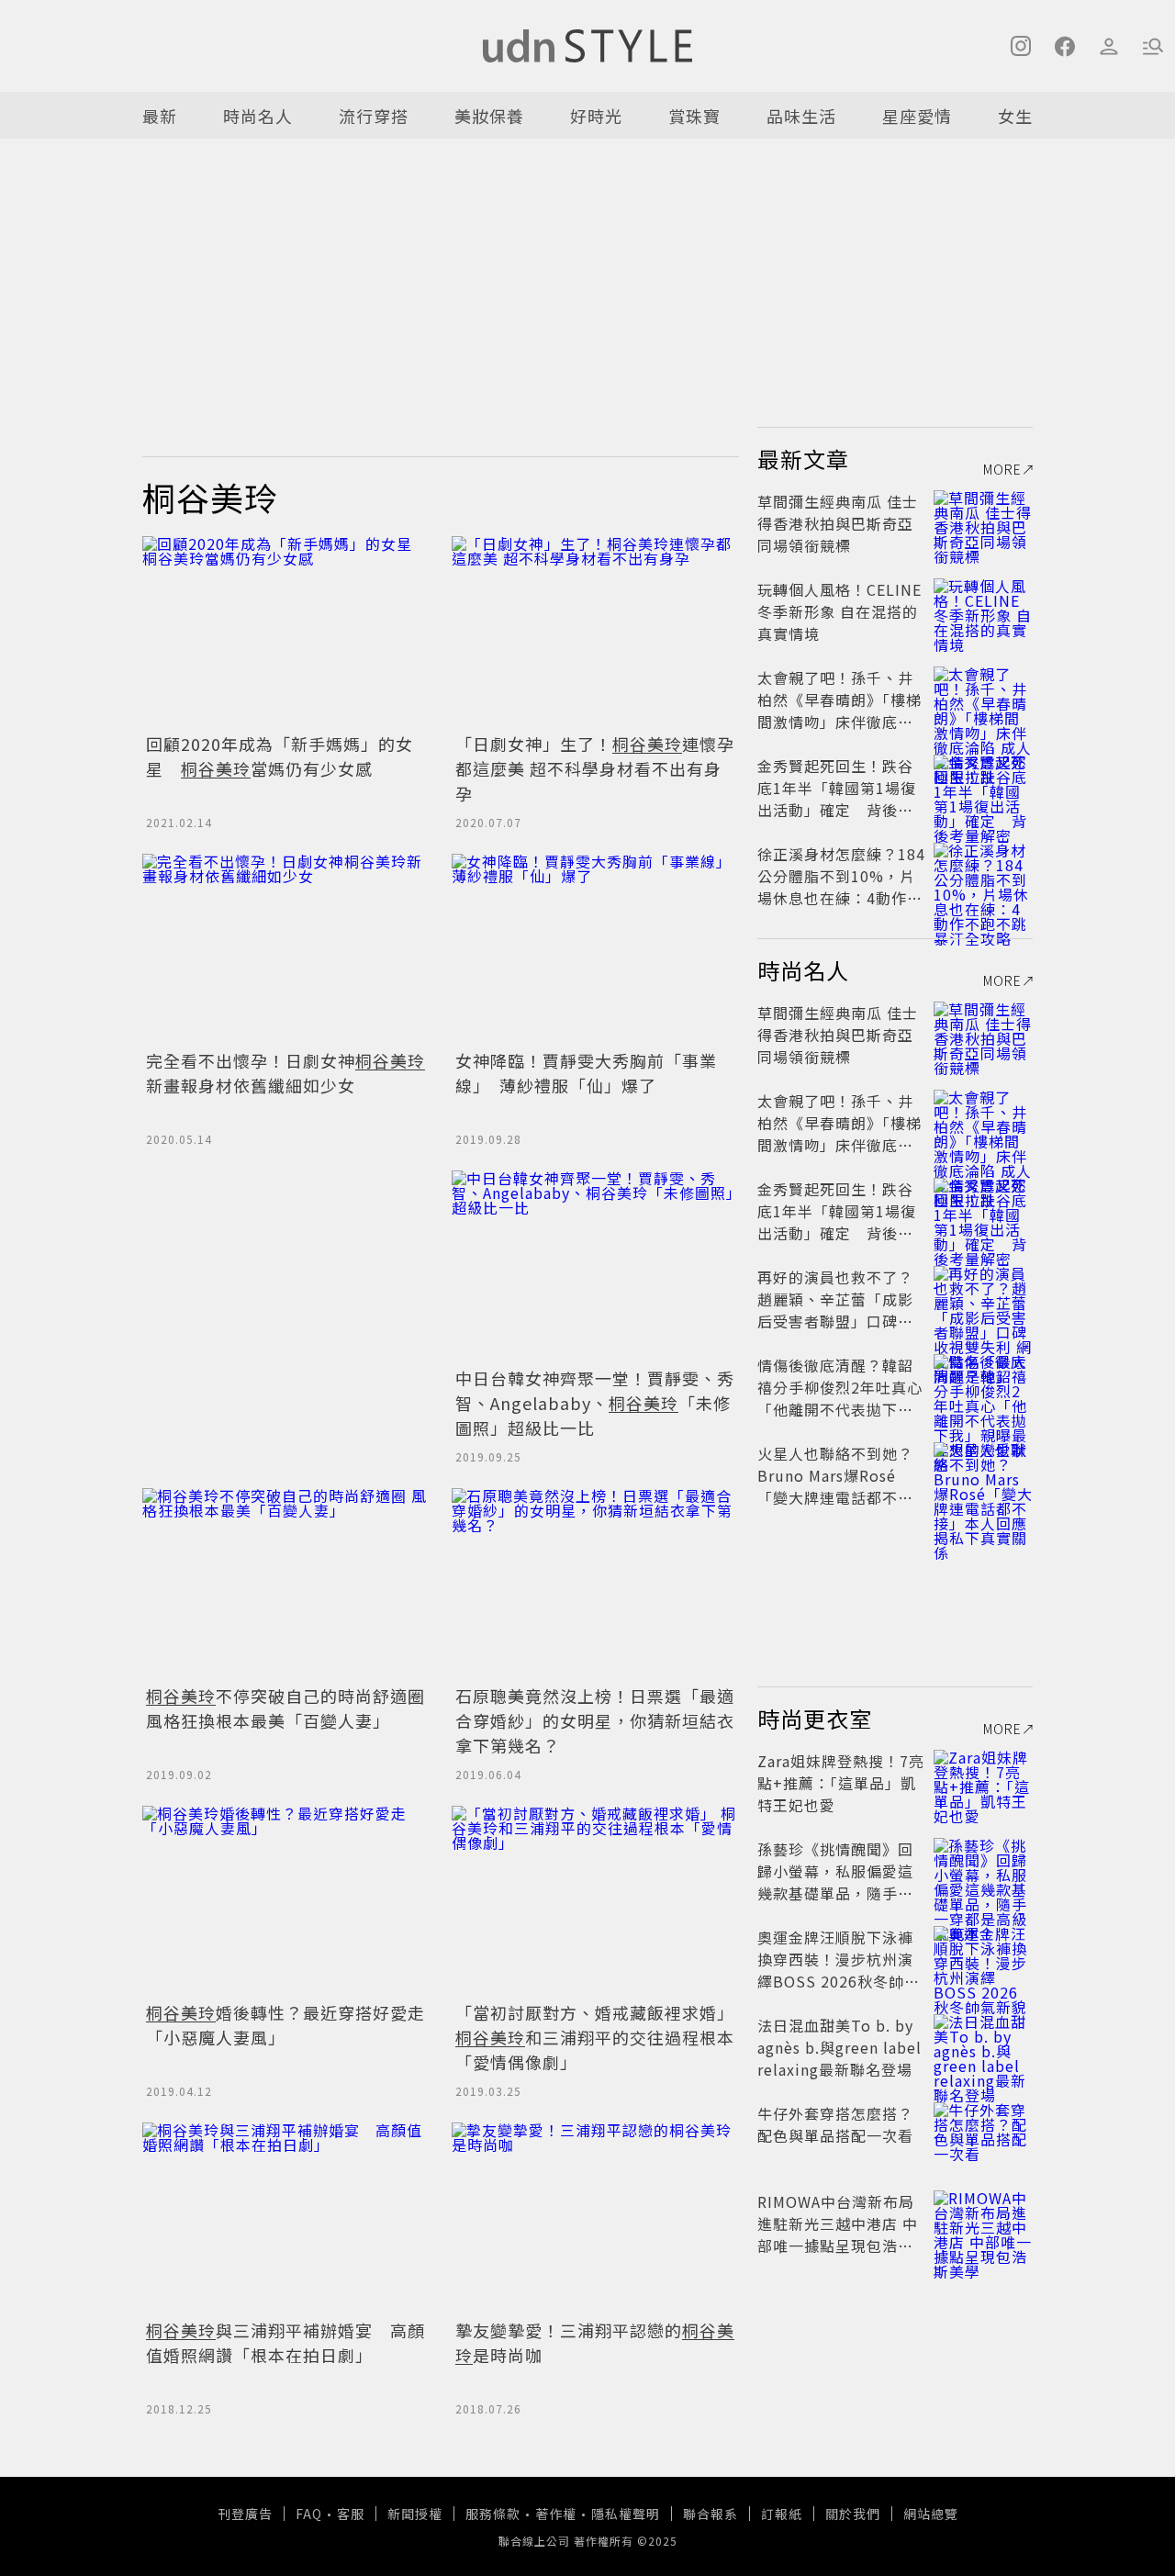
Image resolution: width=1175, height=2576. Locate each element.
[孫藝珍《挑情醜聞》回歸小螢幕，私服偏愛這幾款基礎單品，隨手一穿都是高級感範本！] (983, 1871)
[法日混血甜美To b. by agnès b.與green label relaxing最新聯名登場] (983, 2047)
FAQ (309, 2514)
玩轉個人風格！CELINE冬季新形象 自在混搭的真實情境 (839, 611)
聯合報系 (711, 2514)
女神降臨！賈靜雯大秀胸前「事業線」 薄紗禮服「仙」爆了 (586, 1073)
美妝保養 (489, 116)
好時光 (596, 116)
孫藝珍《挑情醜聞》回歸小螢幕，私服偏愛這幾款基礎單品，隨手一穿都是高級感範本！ (835, 1882)
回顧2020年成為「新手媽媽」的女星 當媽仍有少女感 (280, 756)
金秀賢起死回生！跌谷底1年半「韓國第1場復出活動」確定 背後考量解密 (837, 799)
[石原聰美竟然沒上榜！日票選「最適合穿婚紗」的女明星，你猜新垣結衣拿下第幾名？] (595, 1584)
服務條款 (493, 2514)
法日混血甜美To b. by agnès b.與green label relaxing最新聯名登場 (839, 2047)
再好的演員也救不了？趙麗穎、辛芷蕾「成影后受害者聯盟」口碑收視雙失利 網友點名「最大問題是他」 (838, 1321)
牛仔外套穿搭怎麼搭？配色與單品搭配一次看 (835, 2124)
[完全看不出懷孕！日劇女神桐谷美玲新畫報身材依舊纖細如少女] (286, 950)
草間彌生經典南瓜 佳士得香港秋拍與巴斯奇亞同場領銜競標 (838, 523)
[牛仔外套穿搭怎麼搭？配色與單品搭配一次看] (983, 2135)
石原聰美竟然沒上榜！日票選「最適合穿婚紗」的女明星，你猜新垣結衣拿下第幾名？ (595, 1720)
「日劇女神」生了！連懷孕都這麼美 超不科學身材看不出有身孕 (595, 768)
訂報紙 (782, 2514)
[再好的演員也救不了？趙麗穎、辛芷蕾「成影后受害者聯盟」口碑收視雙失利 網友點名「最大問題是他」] (983, 1299)
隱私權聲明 (626, 2514)
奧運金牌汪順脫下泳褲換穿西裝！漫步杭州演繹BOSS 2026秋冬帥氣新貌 (839, 1970)
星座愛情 (917, 116)
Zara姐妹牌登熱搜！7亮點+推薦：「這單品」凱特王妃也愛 (841, 1783)
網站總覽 (931, 2514)
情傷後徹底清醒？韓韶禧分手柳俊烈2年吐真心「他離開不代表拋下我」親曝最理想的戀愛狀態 (840, 1398)
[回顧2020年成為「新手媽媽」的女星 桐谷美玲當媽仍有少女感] (286, 632)
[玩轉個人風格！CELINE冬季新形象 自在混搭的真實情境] (983, 611)
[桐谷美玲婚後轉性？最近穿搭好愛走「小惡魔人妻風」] (286, 1902)
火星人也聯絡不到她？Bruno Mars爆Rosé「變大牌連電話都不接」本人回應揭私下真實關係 (839, 1497)
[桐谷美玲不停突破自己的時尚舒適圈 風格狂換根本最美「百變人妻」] (286, 1584)
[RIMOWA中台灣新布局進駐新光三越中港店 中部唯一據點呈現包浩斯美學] (983, 2223)
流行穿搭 (374, 116)
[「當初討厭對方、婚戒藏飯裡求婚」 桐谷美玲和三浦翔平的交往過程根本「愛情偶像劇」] (595, 1902)
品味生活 (801, 116)
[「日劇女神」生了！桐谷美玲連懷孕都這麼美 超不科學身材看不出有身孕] (595, 632)
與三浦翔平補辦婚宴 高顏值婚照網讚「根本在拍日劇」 (285, 2342)
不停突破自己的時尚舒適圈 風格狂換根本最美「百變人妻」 (285, 1708)
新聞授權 (415, 2514)
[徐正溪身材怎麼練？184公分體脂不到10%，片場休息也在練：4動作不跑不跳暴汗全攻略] (983, 876)
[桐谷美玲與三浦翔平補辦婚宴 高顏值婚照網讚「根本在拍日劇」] (286, 2218)
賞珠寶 (694, 116)
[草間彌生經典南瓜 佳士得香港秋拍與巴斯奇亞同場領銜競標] (983, 523)
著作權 (556, 2514)
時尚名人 (258, 116)
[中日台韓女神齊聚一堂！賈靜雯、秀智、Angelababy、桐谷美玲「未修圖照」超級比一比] (595, 1266)
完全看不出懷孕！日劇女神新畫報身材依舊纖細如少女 (285, 1073)
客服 (351, 2514)
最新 (160, 116)
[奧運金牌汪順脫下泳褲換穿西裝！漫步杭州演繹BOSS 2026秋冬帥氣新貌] (983, 1959)
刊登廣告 (245, 2514)
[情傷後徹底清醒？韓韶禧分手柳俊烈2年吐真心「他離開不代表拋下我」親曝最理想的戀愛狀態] (983, 1387)
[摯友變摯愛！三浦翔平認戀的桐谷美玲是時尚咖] (595, 2218)
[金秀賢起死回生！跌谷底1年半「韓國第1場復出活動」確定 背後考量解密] (983, 788)
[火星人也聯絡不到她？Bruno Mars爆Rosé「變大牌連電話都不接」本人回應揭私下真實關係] (983, 1475)
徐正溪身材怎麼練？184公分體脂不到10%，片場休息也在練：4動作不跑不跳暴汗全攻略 (841, 887)
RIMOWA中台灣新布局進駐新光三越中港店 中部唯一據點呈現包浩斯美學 (838, 2234)
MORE (1002, 469)
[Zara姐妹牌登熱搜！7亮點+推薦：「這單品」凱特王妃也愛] (983, 1783)
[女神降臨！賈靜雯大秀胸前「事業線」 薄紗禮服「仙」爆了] (595, 950)
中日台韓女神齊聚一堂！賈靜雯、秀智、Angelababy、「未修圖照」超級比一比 (595, 1403)
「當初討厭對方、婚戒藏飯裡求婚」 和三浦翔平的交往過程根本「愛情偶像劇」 (595, 2037)
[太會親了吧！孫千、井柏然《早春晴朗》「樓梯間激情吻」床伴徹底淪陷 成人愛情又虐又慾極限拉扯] (983, 700)
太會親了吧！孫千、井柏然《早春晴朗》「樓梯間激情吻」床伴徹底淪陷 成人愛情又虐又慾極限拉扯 (839, 722)
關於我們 (853, 2514)
